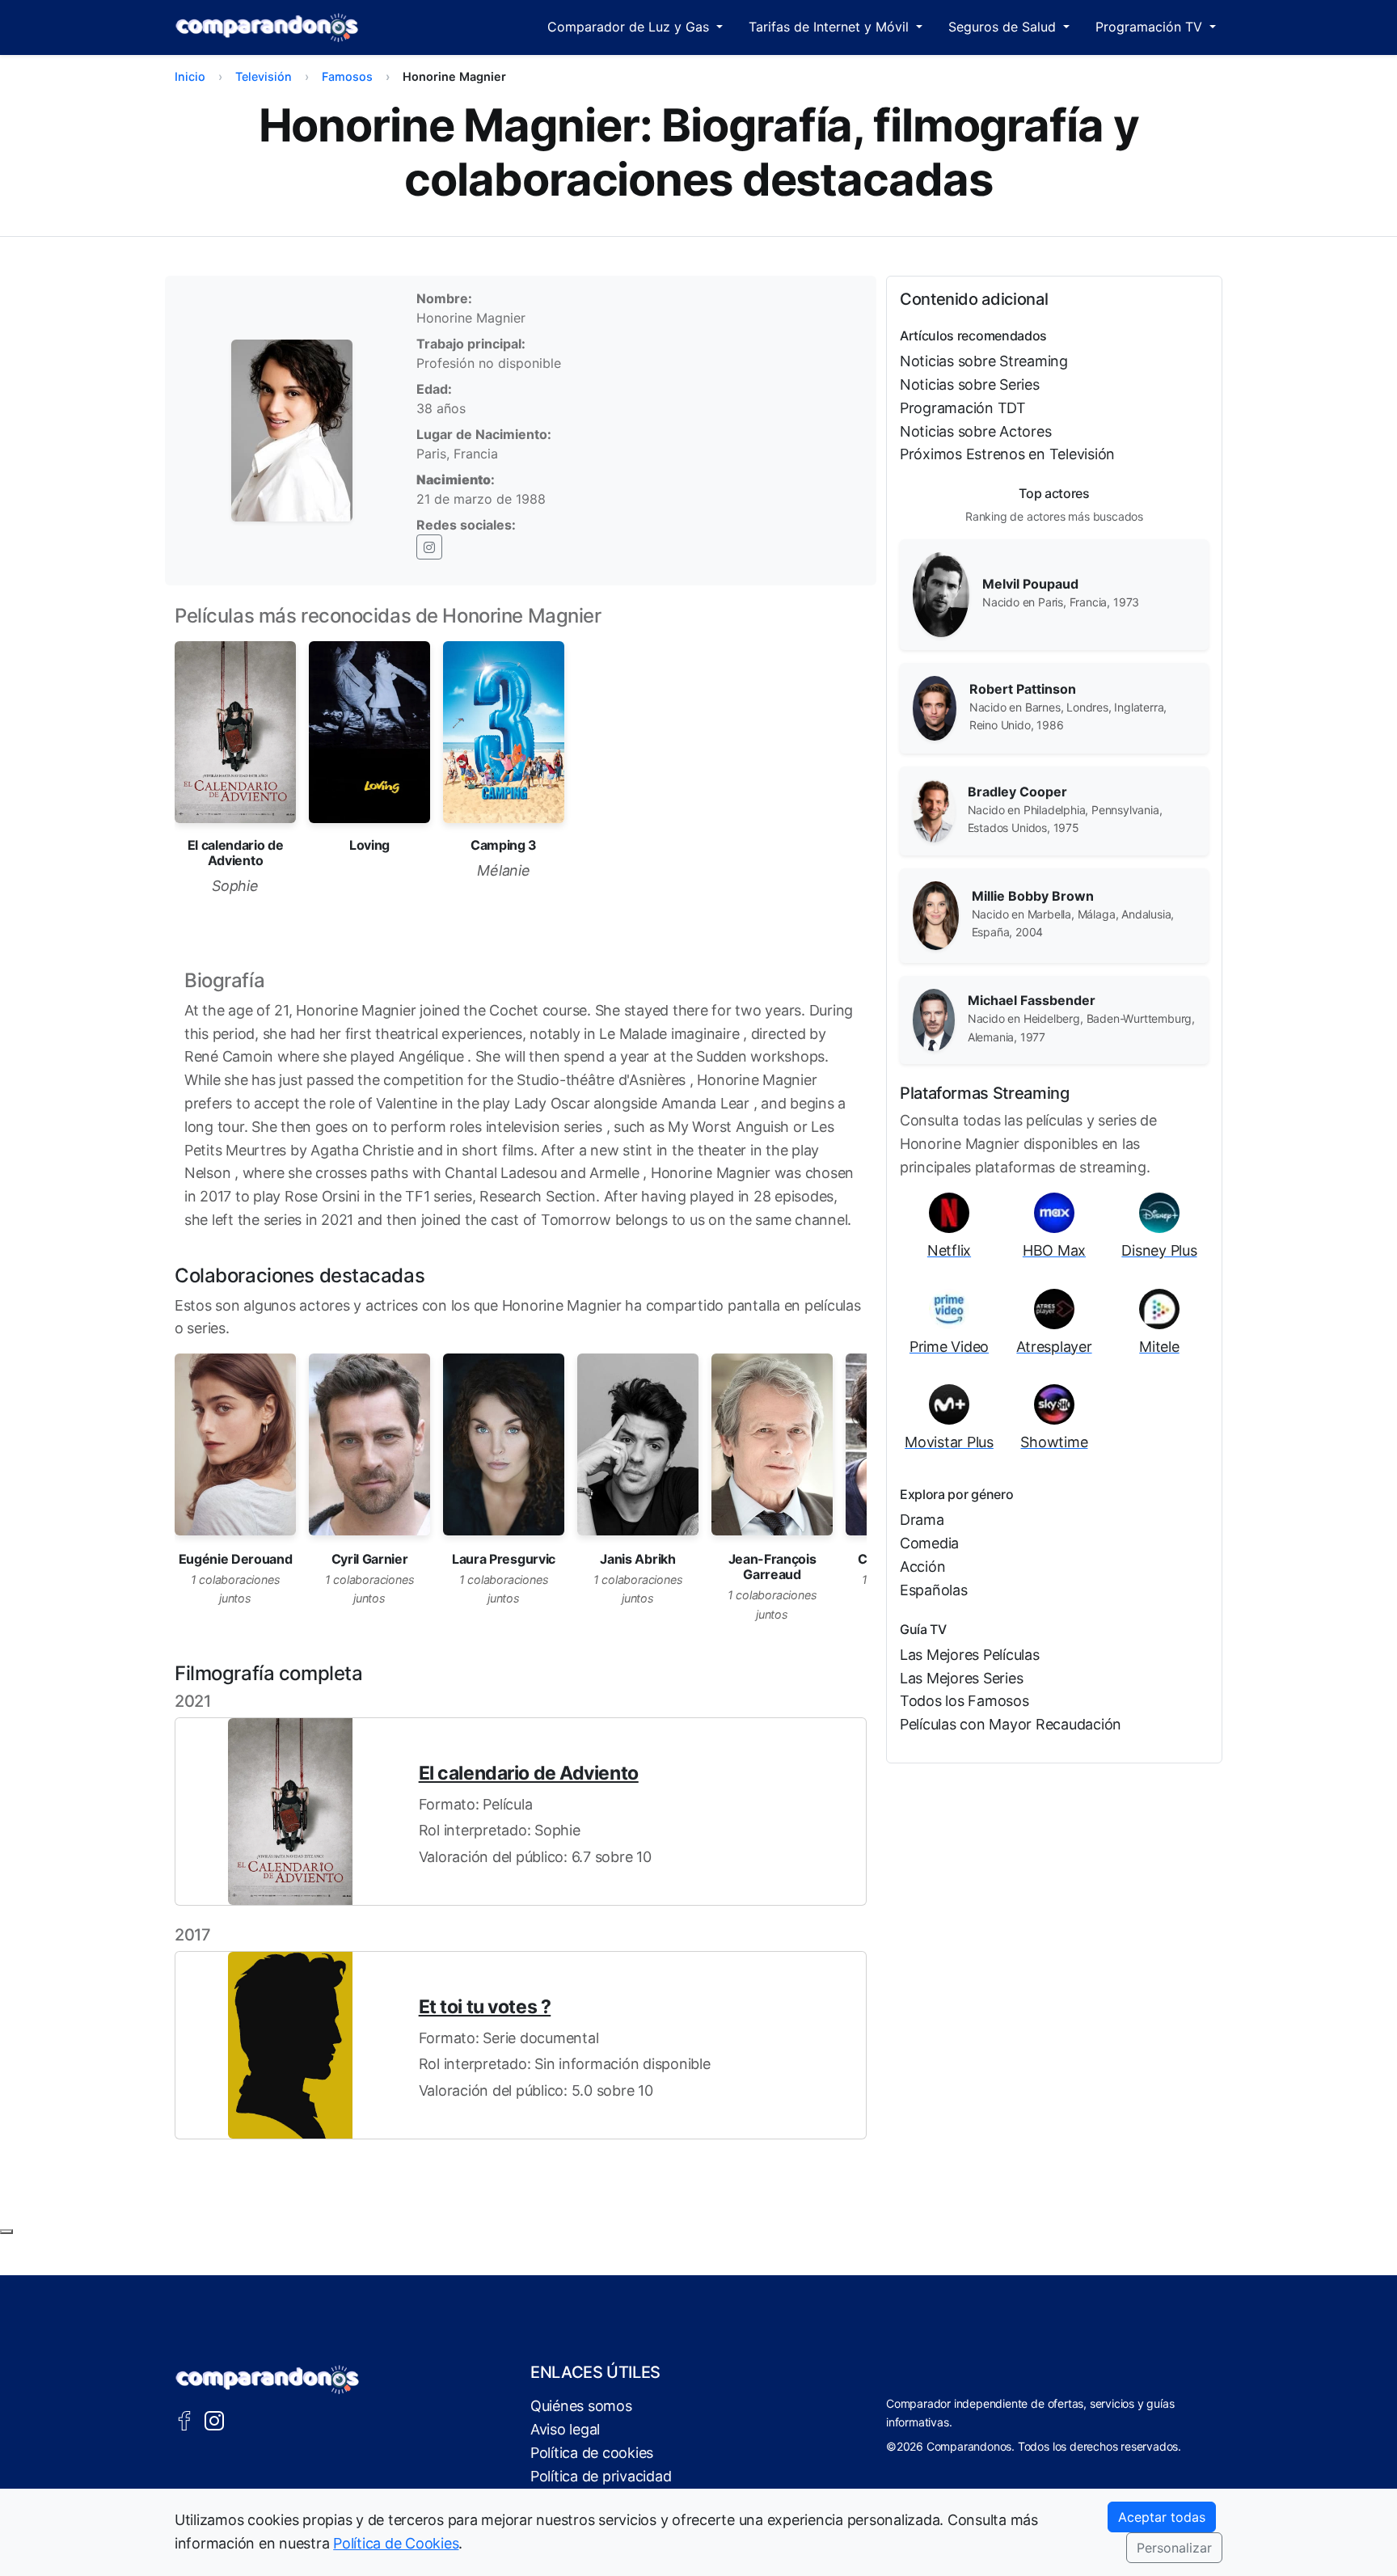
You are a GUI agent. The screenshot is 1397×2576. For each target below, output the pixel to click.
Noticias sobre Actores (975, 431)
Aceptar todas (1162, 2517)
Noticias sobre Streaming (984, 361)
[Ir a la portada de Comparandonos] (268, 2380)
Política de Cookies (396, 2543)
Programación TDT (963, 408)
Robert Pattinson (1023, 689)
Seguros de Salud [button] (1004, 27)
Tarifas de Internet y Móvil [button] (831, 27)
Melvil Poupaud (1030, 584)
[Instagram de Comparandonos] (214, 2419)
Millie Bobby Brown (1033, 896)
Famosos (347, 76)
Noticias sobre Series (970, 384)
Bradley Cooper (1017, 792)
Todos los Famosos (964, 1701)
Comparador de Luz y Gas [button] (630, 27)
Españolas (934, 1590)
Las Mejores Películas (970, 1655)
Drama (922, 1520)
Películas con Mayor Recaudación (1011, 1724)
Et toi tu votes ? (485, 2007)
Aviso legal (565, 2429)
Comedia (929, 1543)
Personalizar (1174, 2548)
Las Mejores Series (961, 1678)
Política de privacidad (601, 2476)
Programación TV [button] (1151, 27)
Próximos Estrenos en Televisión (1007, 454)
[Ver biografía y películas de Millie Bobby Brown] (936, 914)
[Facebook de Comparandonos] (184, 2419)
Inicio (190, 76)
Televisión (264, 76)
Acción (923, 1567)
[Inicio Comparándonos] (267, 27)
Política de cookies (592, 2453)
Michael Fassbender (1032, 1000)
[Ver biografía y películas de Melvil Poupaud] (941, 593)
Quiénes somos (581, 2406)
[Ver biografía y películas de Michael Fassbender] (934, 1019)
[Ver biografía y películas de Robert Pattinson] (935, 707)
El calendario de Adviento (529, 1773)
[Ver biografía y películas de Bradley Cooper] (934, 809)
